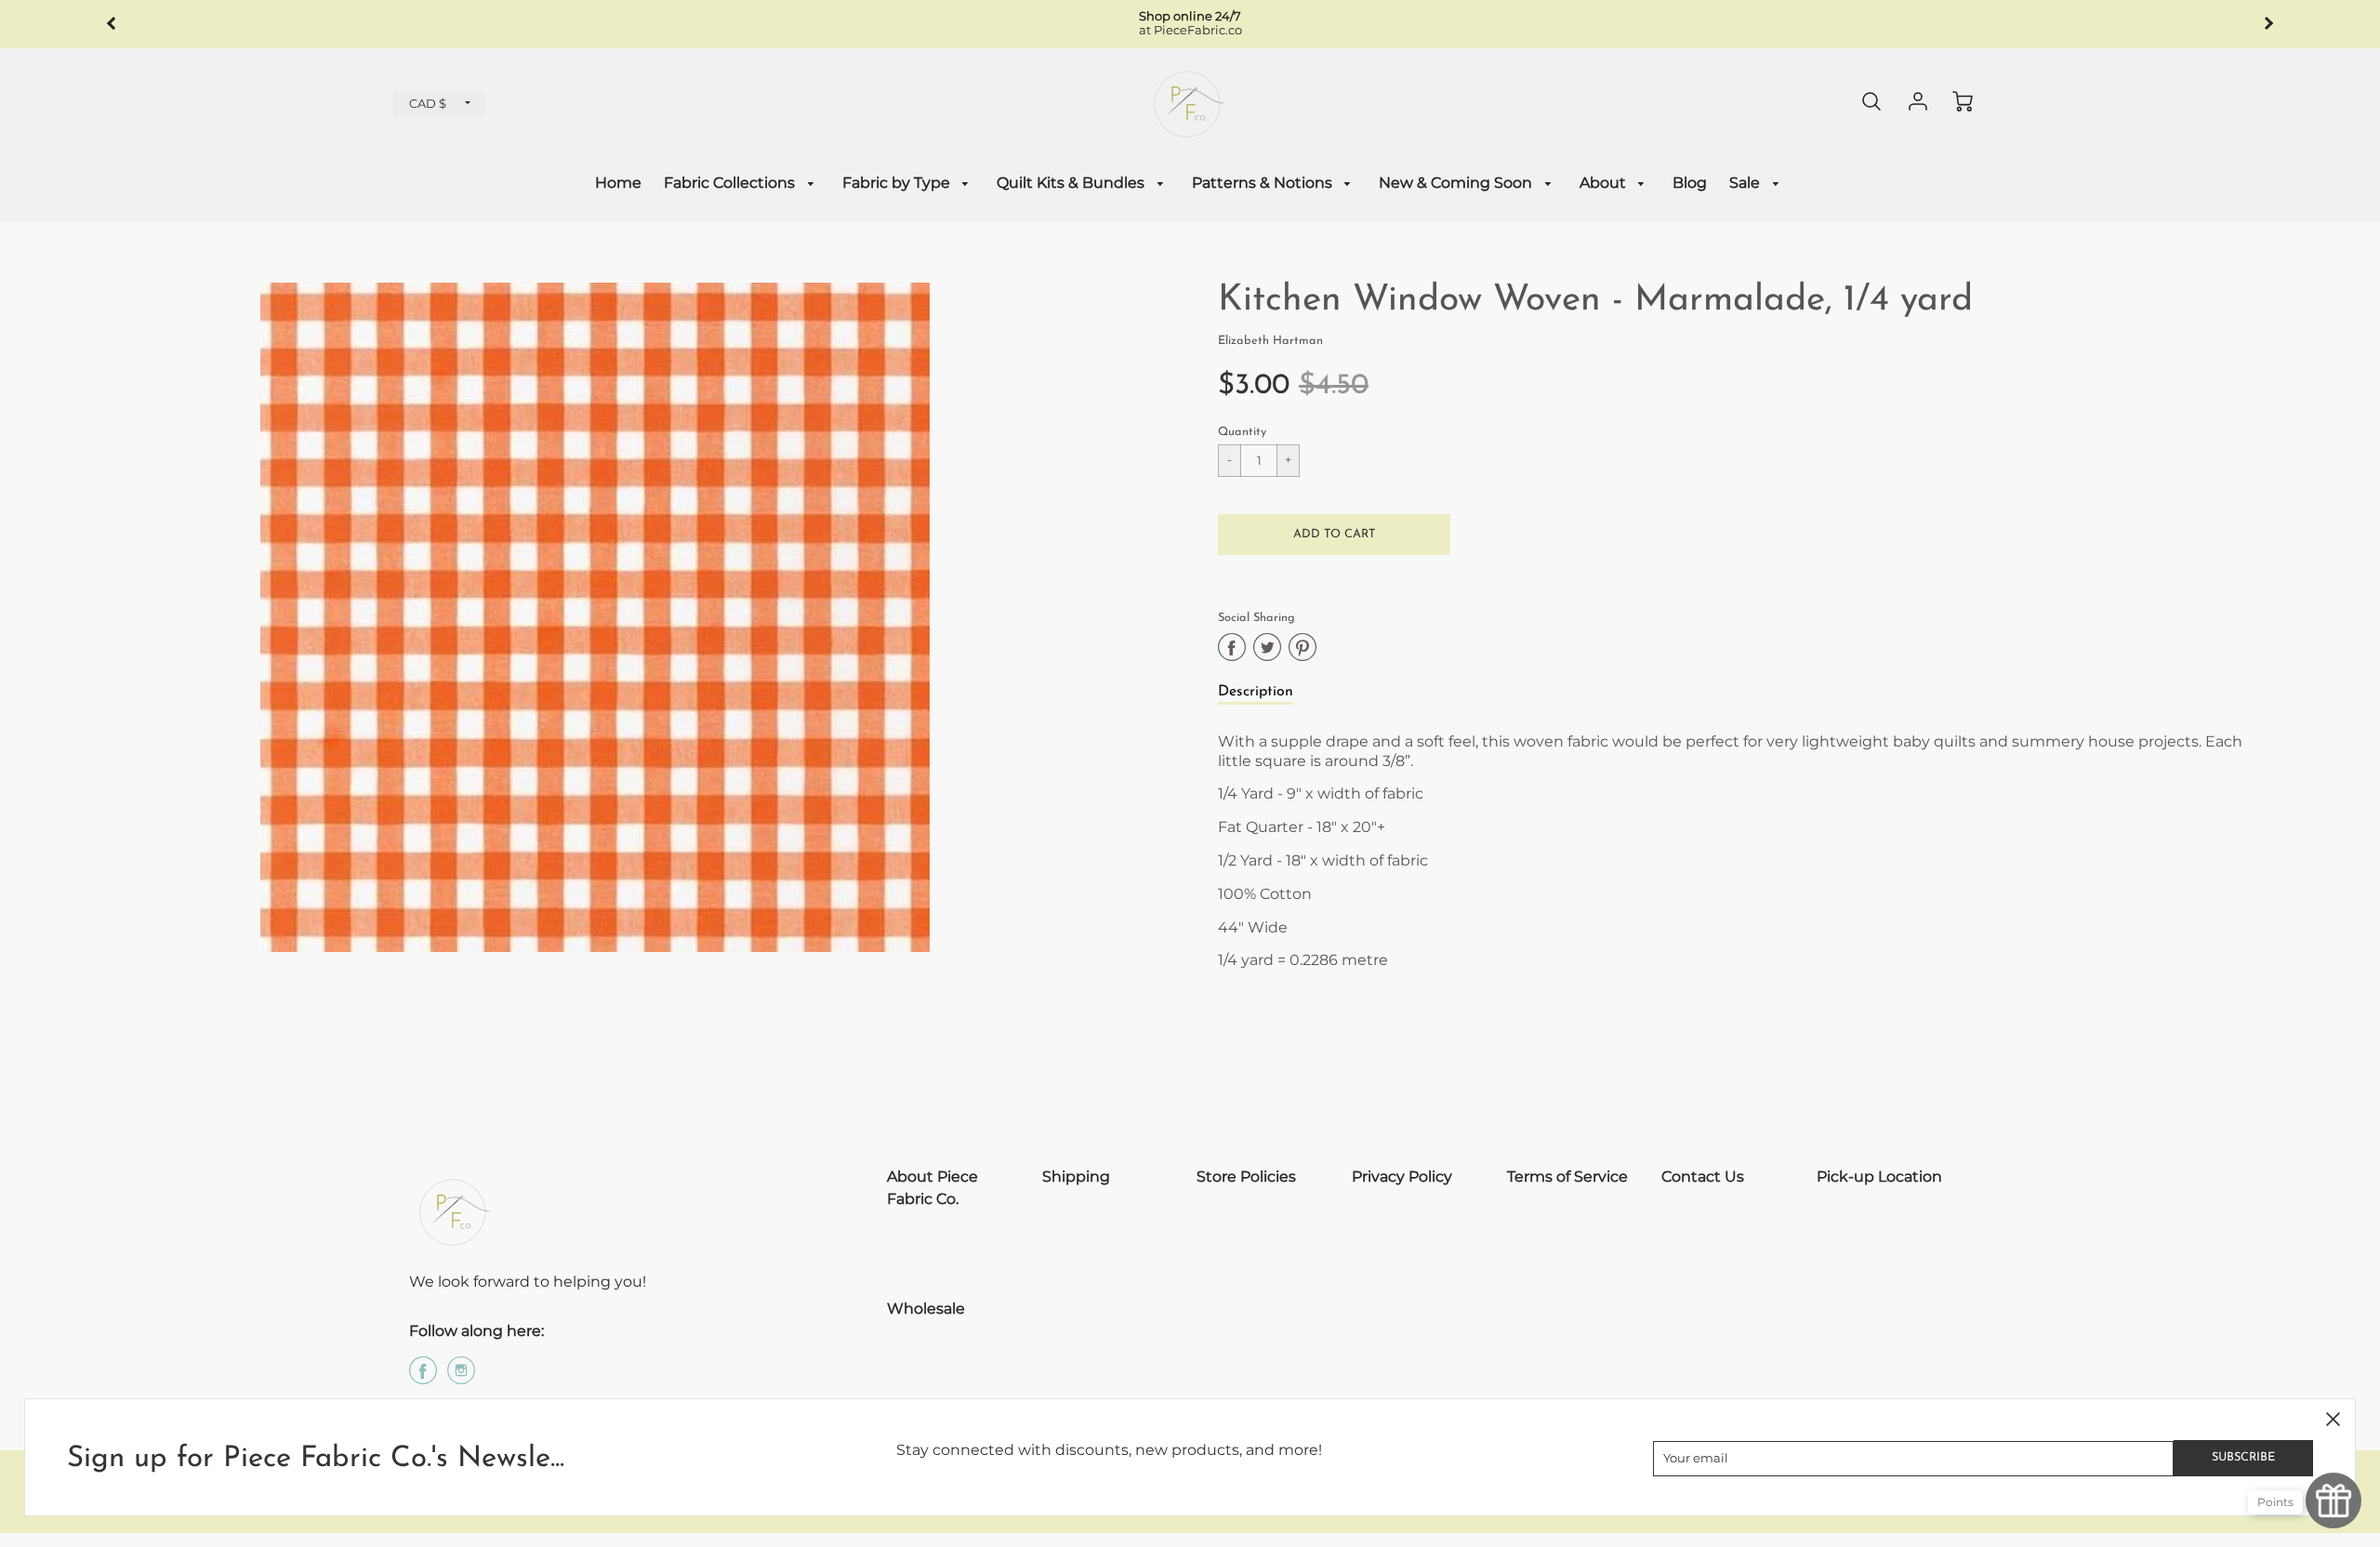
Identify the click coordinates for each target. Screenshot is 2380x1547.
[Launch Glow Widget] (2334, 1501)
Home (618, 183)
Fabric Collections (731, 183)
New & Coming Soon (1457, 183)
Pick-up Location (1879, 1177)
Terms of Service (1567, 1177)
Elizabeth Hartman (1270, 341)
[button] (1334, 535)
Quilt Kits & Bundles (1072, 183)
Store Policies (1246, 1177)
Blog (1690, 183)
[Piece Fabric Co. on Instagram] (461, 1377)
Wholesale (926, 1309)
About (1605, 183)
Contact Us (1703, 1177)
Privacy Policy (1402, 1177)
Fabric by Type (898, 183)
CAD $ (428, 104)
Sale (1746, 183)
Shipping (1076, 1177)
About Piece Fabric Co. (932, 1188)
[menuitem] (618, 184)
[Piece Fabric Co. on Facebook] (423, 1377)
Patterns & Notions (1264, 183)
